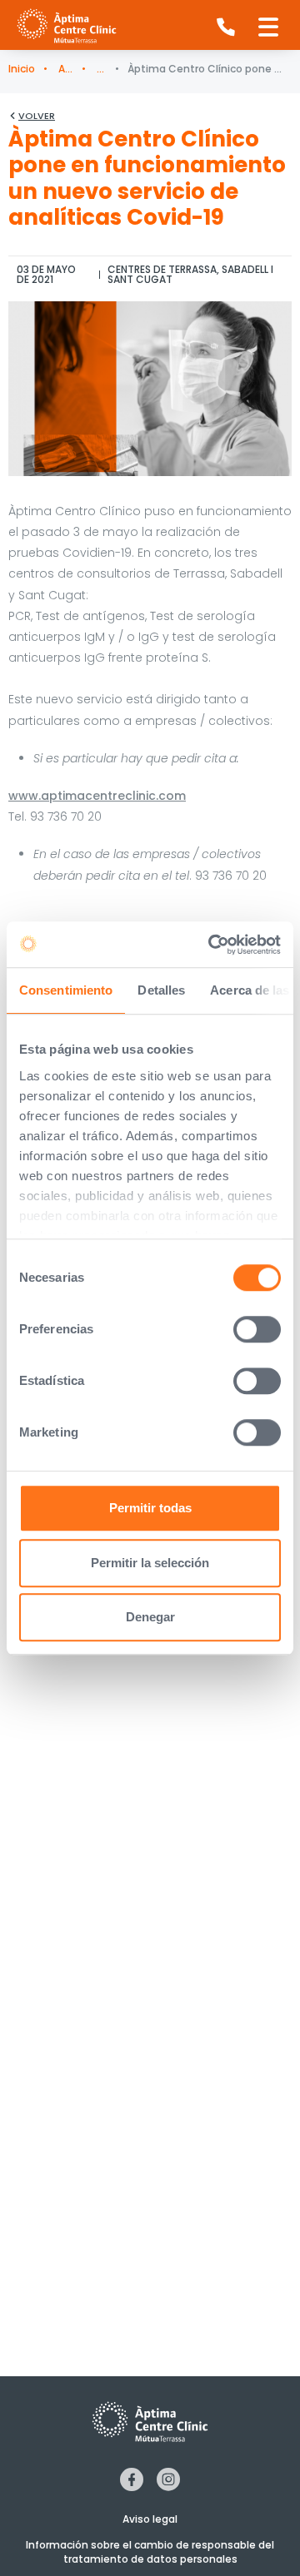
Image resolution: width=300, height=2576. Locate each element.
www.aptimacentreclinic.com (97, 796)
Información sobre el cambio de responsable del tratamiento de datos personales (150, 2552)
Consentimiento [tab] (66, 990)
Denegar (150, 1617)
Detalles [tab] (161, 990)
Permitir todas (150, 1508)
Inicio (22, 69)
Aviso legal (150, 2519)
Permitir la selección (150, 1563)
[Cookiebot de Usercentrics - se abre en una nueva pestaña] (212, 945)
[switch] (257, 1329)
